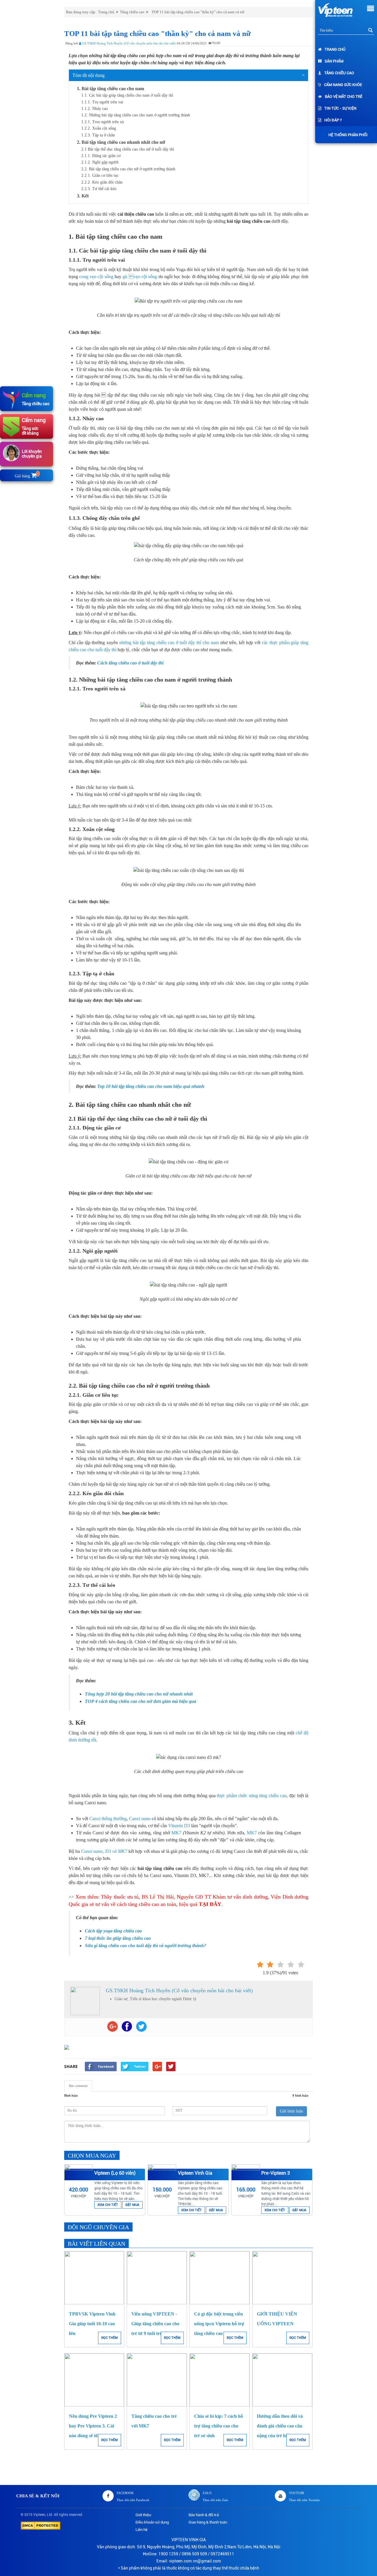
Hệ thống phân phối (348, 135)
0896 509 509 (194, 2554)
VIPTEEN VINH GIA (189, 2540)
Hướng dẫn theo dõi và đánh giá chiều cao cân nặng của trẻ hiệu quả (280, 2426)
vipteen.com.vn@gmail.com (195, 2561)
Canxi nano (140, 1819)
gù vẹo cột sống (140, 277)
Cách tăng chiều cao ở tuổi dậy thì (130, 663)
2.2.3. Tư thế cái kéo (99, 189)
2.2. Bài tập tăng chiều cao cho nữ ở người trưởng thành (128, 169)
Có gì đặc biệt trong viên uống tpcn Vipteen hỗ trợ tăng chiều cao (219, 2324)
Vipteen (39, 2515)
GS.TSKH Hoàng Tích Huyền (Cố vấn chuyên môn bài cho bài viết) (128, 43)
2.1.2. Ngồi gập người (100, 162)
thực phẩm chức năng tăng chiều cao (252, 1796)
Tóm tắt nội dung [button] (89, 75)
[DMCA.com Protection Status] (40, 2525)
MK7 (176, 1833)
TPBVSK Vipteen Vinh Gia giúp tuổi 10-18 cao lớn (92, 2324)
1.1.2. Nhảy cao (95, 109)
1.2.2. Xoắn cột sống (99, 128)
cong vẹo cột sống (96, 277)
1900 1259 (168, 2554)
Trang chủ (335, 49)
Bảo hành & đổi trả (204, 2515)
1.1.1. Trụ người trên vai (102, 102)
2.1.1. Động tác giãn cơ (101, 156)
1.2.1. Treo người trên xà (102, 122)
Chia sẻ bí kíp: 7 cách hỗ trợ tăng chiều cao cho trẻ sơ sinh (219, 2426)
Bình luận (71, 2095)
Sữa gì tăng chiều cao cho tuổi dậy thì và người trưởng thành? (145, 1946)
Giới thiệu (143, 2515)
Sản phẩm (334, 61)
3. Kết (83, 196)
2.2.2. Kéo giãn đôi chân (102, 182)
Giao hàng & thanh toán (208, 2522)
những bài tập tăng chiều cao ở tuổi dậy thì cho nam (169, 643)
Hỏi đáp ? (333, 120)
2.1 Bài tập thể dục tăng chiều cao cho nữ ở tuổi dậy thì (128, 149)
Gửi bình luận (291, 2111)
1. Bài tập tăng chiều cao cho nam (110, 89)
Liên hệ (142, 2530)
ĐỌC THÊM (110, 2338)
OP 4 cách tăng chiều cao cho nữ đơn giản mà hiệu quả (142, 1701)
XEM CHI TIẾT (108, 2205)
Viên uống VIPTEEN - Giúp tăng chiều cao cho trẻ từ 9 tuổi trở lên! (155, 2324)
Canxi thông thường (108, 1819)
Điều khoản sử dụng (152, 2522)
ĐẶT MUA (132, 2205)
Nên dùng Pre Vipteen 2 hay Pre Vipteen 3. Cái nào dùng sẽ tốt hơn (93, 2426)
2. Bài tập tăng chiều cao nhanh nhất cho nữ (121, 142)
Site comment (78, 2086)
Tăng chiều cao (339, 73)
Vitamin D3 (179, 1826)
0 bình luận (300, 2095)
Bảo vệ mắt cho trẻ (344, 97)
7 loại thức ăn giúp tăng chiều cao (118, 1938)
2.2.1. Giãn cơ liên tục (100, 175)
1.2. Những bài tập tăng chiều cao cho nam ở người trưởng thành (136, 115)
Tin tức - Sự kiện (340, 108)
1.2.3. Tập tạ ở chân (98, 135)
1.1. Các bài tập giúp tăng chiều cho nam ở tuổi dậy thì (127, 95)
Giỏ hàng (27, 476)
